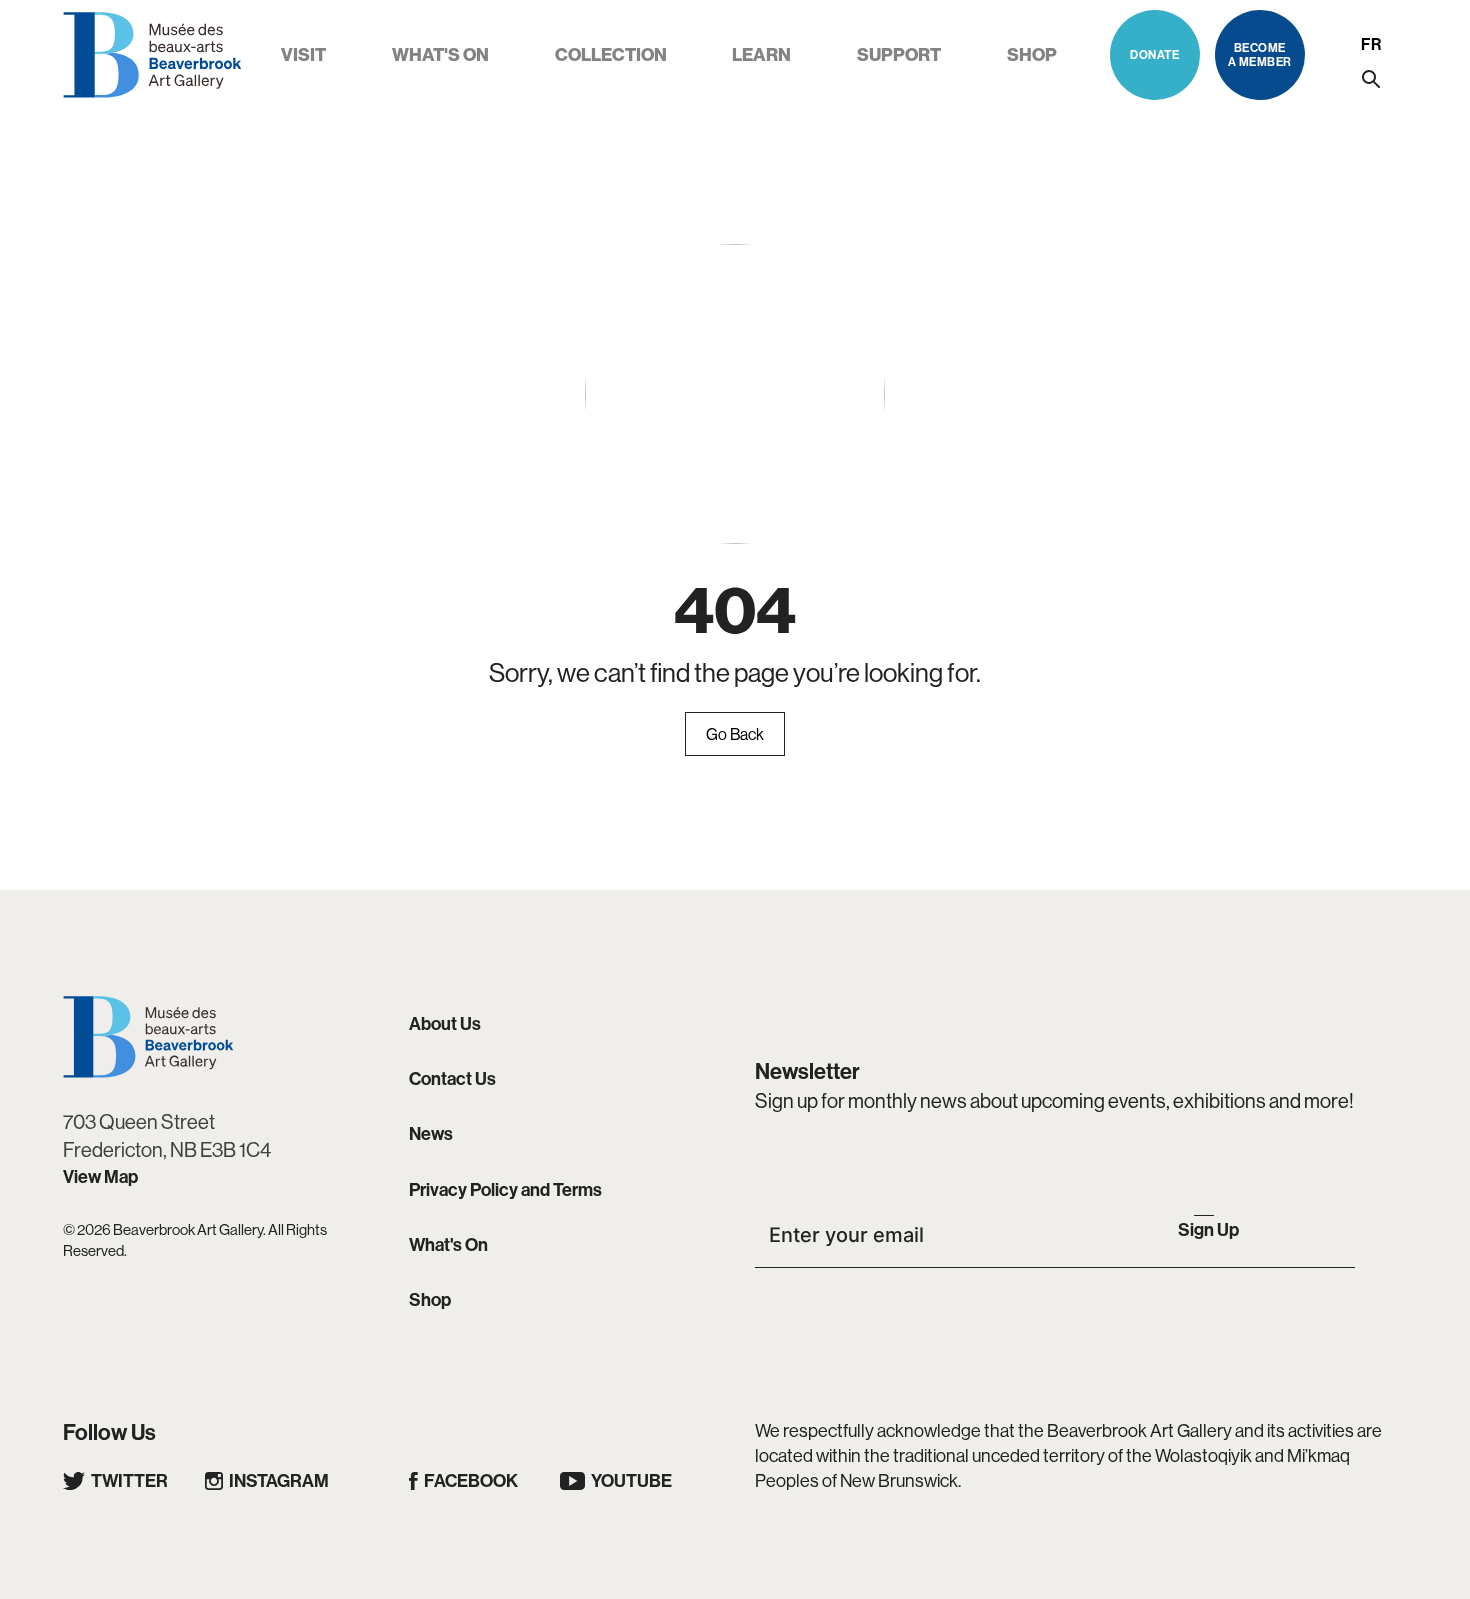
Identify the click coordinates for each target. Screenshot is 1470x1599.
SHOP (1032, 54)
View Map (100, 1176)
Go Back (735, 734)
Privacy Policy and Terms (505, 1189)
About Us (445, 1023)
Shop (430, 1299)
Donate (1154, 54)
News (431, 1133)
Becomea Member (1260, 54)
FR (1371, 44)
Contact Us (452, 1078)
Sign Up (1208, 1229)
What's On (448, 1244)
